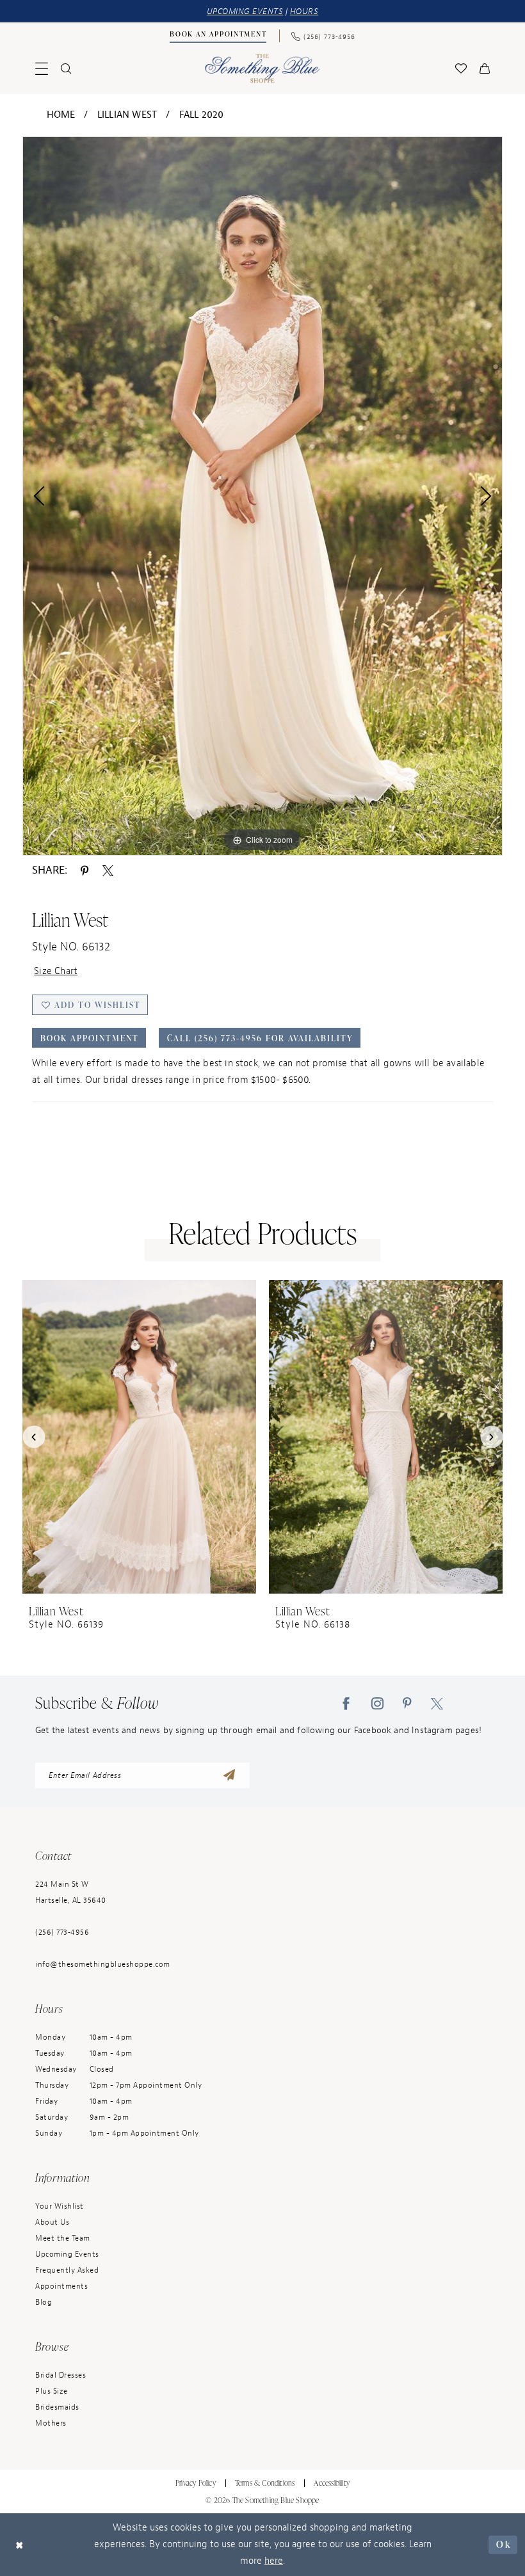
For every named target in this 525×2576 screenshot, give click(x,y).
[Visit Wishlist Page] (461, 68)
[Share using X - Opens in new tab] (108, 870)
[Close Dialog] (20, 2545)
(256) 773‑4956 (62, 1932)
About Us (52, 2222)
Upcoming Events (67, 2254)
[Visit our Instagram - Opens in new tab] (377, 1704)
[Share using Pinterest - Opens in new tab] (85, 870)
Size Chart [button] (56, 971)
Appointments (61, 2286)
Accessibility (332, 2483)
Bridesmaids (57, 2407)
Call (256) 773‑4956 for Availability (260, 1038)
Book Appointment (90, 1038)
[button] (42, 68)
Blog (44, 2302)
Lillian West (127, 115)
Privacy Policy (196, 2483)
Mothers (51, 2423)
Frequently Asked (67, 2270)
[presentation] (139, 1436)
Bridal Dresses (61, 2375)
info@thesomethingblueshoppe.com (103, 1964)
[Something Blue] (263, 68)
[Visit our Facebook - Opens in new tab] (346, 1704)
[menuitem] (218, 36)
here (274, 2561)
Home (61, 115)
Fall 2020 (202, 115)
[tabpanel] (262, 496)
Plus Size (52, 2391)
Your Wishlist (60, 2206)
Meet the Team (63, 2238)
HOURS (304, 11)
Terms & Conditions (265, 2483)
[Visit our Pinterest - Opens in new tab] (407, 1704)
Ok (504, 2544)
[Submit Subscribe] (229, 1775)
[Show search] (66, 68)
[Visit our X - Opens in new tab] (437, 1704)
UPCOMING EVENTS (245, 11)
